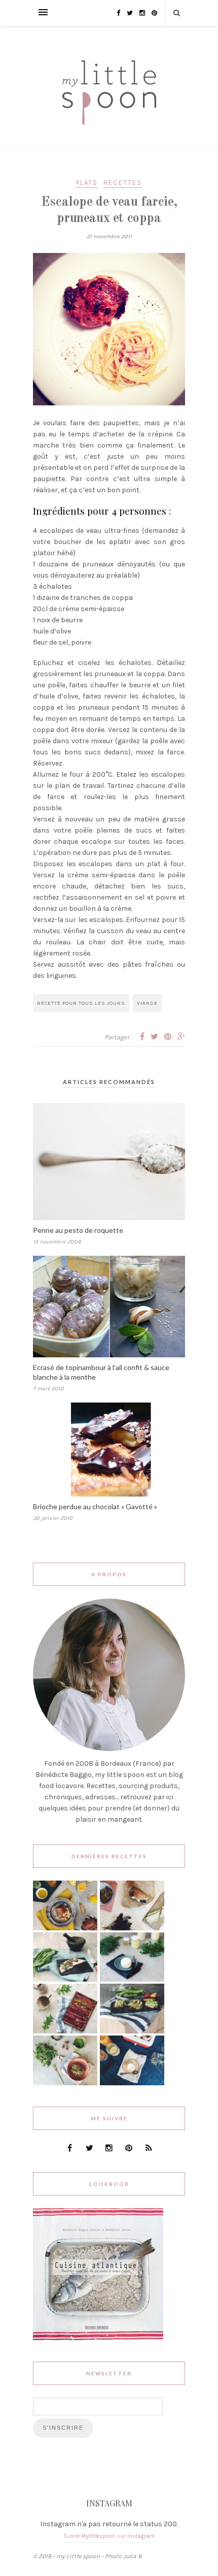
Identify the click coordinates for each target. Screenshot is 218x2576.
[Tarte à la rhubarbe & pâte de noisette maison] (65, 2031)
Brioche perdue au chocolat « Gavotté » (95, 1506)
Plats (87, 183)
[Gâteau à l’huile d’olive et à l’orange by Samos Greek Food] (65, 1928)
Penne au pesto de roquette (78, 1230)
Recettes (123, 183)
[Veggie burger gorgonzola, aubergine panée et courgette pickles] (132, 1928)
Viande (147, 1003)
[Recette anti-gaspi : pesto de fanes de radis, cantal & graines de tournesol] (65, 2083)
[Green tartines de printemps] (132, 2031)
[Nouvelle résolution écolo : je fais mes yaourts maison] (132, 2083)
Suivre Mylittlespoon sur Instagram (109, 2536)
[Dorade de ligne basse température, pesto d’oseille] (65, 1979)
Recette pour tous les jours (81, 1003)
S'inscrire (63, 2428)
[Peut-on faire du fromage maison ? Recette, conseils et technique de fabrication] (132, 1979)
